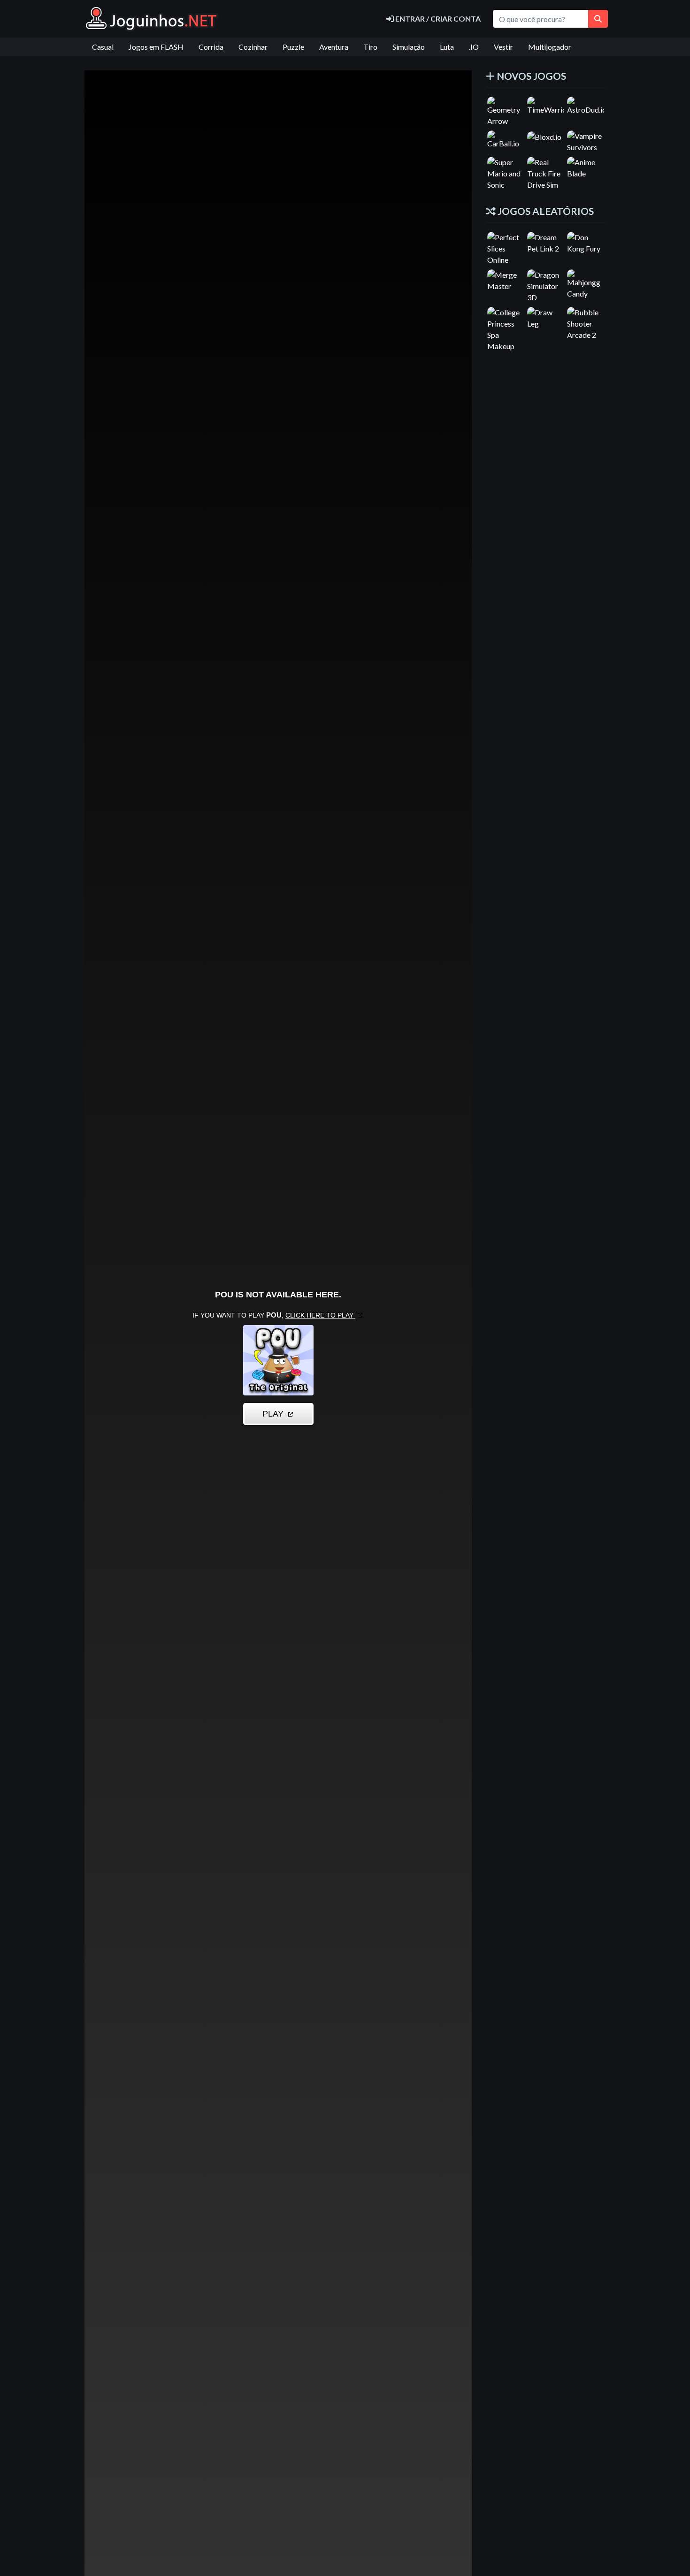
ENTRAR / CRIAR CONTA (437, 19)
